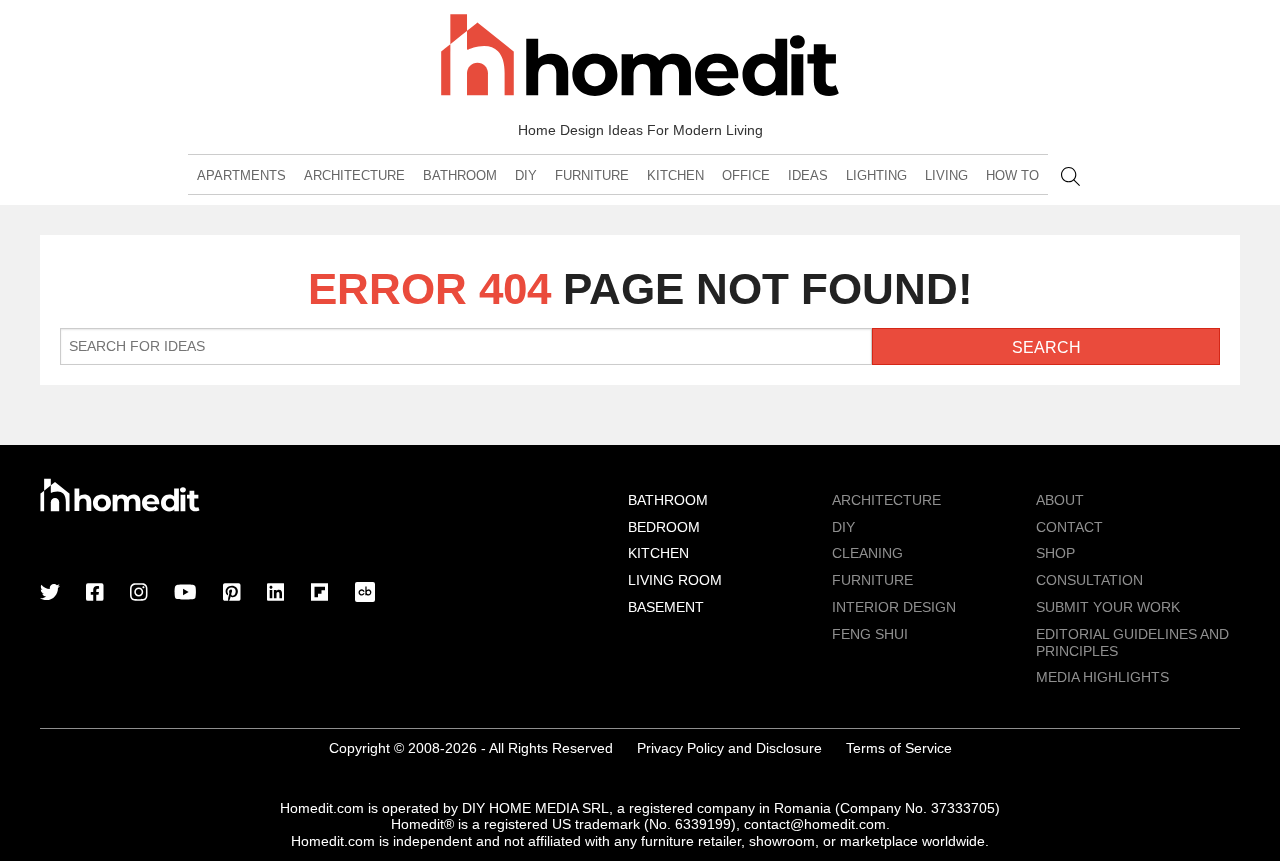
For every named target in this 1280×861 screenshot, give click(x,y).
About (1060, 500)
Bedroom (664, 527)
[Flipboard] (320, 594)
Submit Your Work (1108, 607)
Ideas (808, 175)
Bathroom (460, 175)
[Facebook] (95, 594)
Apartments (241, 175)
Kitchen (675, 175)
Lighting (876, 175)
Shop (1055, 553)
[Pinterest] (232, 594)
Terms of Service (899, 748)
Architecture (354, 175)
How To (1012, 175)
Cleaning (867, 553)
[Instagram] (139, 594)
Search (1070, 176)
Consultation (1089, 580)
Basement (666, 607)
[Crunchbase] (365, 594)
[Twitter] (50, 594)
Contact (1069, 527)
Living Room (675, 580)
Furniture (592, 175)
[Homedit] (640, 58)
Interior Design (894, 607)
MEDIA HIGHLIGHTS (1102, 677)
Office (746, 175)
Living (946, 175)
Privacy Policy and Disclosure (729, 748)
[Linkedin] (276, 594)
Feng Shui (870, 634)
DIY (526, 175)
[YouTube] (185, 594)
